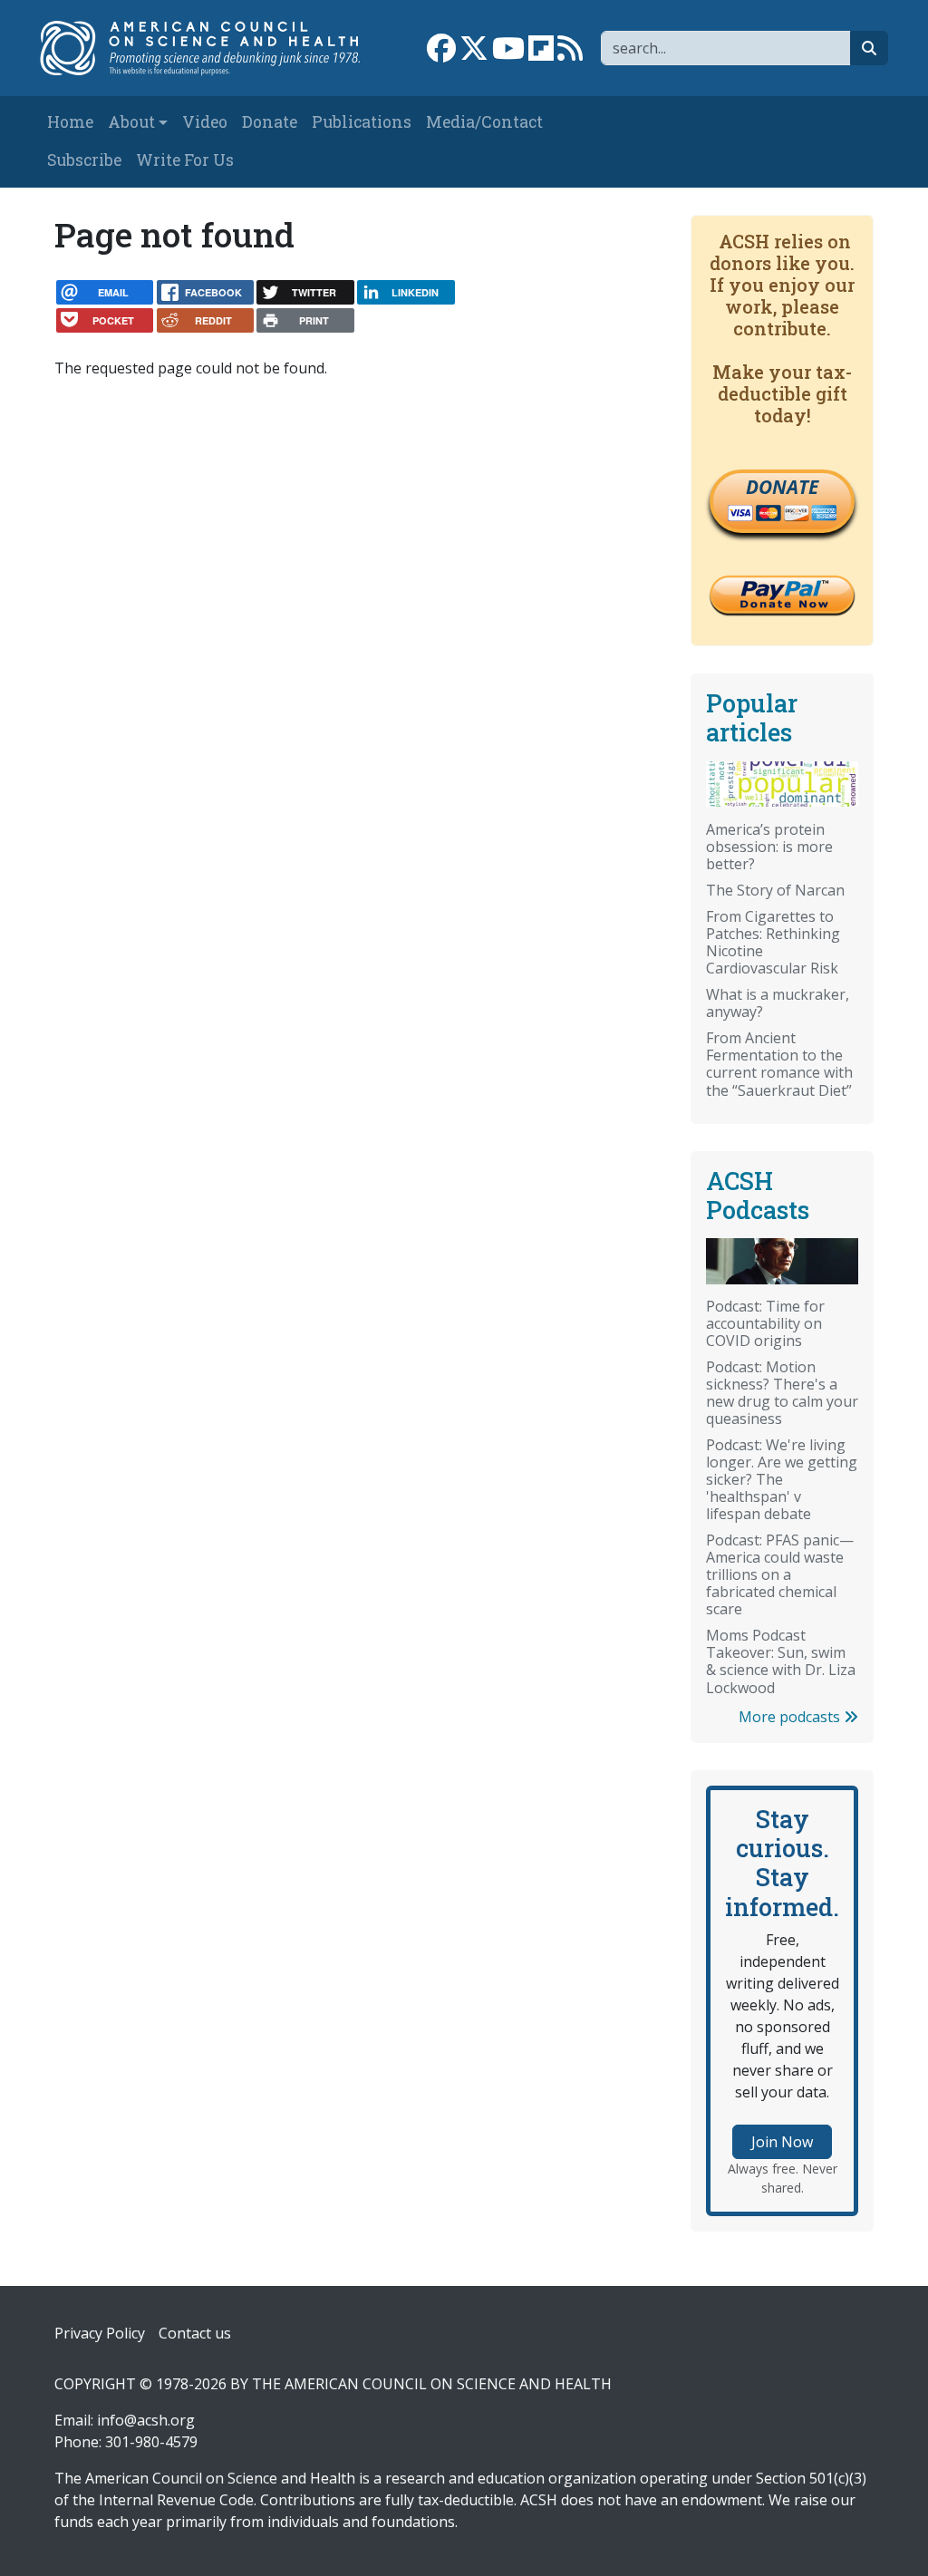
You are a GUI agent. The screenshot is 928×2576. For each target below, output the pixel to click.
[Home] (209, 48)
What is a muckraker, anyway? (778, 1003)
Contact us (195, 2333)
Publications (362, 122)
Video (205, 122)
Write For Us (185, 160)
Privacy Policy (100, 2333)
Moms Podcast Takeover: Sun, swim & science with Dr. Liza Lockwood (781, 1661)
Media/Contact (484, 122)
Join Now (782, 2142)
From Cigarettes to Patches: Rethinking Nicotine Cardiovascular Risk (773, 942)
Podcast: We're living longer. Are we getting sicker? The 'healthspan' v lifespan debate (782, 1479)
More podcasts (791, 1717)
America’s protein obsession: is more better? (769, 847)
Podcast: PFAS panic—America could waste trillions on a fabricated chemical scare (780, 1574)
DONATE (782, 487)
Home (70, 122)
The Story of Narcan (775, 890)
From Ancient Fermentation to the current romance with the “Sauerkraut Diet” (779, 1064)
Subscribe (84, 160)
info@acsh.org (146, 2420)
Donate (270, 122)
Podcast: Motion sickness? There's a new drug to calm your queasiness (782, 1393)
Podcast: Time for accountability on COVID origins (765, 1323)
